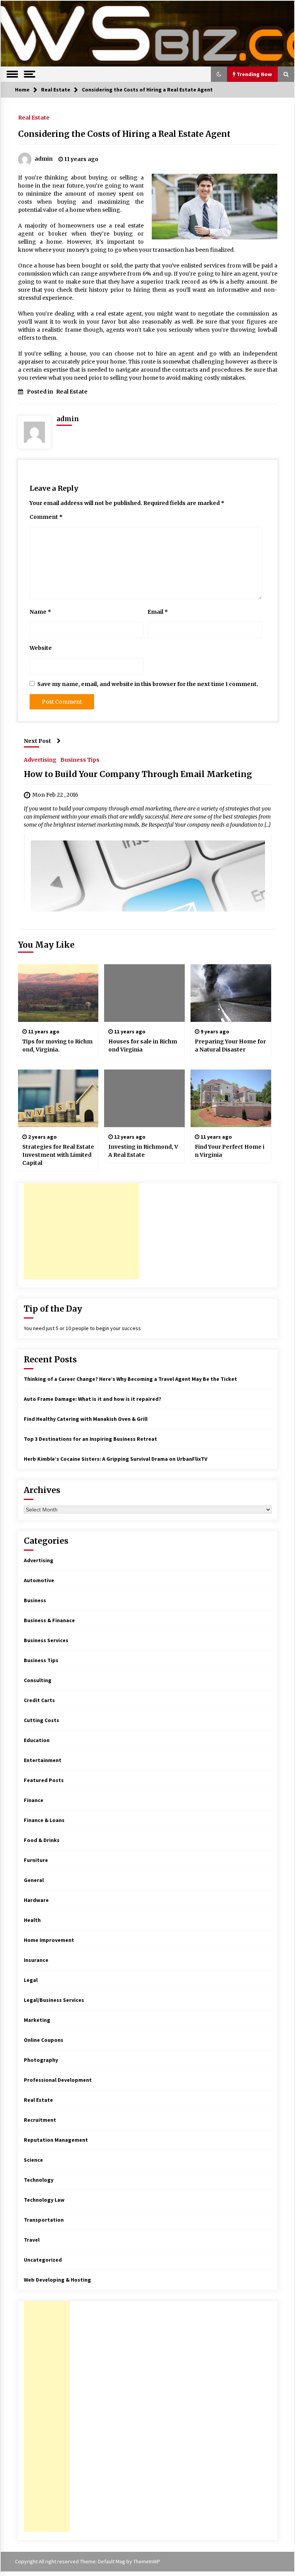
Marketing (37, 2020)
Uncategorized (43, 2260)
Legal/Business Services (54, 2000)
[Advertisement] (81, 1231)
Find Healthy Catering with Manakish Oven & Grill (86, 1419)
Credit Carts (39, 1700)
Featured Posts (44, 1780)
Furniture (36, 1860)
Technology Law (44, 2200)
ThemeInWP (147, 2561)
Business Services (46, 1640)
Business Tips (80, 759)
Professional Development (58, 2080)
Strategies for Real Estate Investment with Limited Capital (58, 1155)
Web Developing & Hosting (57, 2280)
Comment (46, 517)
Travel (32, 2240)
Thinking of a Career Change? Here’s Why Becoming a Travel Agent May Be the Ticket (130, 1379)
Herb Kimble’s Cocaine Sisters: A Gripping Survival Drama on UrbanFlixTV (116, 1459)
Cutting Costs (41, 1720)
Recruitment (40, 2120)
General (34, 1880)
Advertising (40, 759)
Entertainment (43, 1760)
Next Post (37, 741)
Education (37, 1740)
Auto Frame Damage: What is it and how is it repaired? (93, 1399)
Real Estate (34, 117)
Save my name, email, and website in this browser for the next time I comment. (148, 684)
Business (35, 1600)
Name (40, 612)
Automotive (39, 1580)
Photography (41, 2060)
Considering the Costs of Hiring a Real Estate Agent (124, 134)
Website (41, 648)
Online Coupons (44, 2040)
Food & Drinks (42, 1840)
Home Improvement (49, 1940)
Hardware (36, 1900)
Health (32, 1920)
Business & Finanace (49, 1620)
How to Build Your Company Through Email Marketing (138, 774)
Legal (31, 1980)
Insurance (36, 1960)
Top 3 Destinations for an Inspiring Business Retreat (90, 1439)
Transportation (44, 2220)
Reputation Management (56, 2140)
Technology (39, 2180)
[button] (219, 74)
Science (33, 2160)
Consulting (38, 1680)
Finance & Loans (44, 1820)
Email (158, 612)
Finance (34, 1800)
